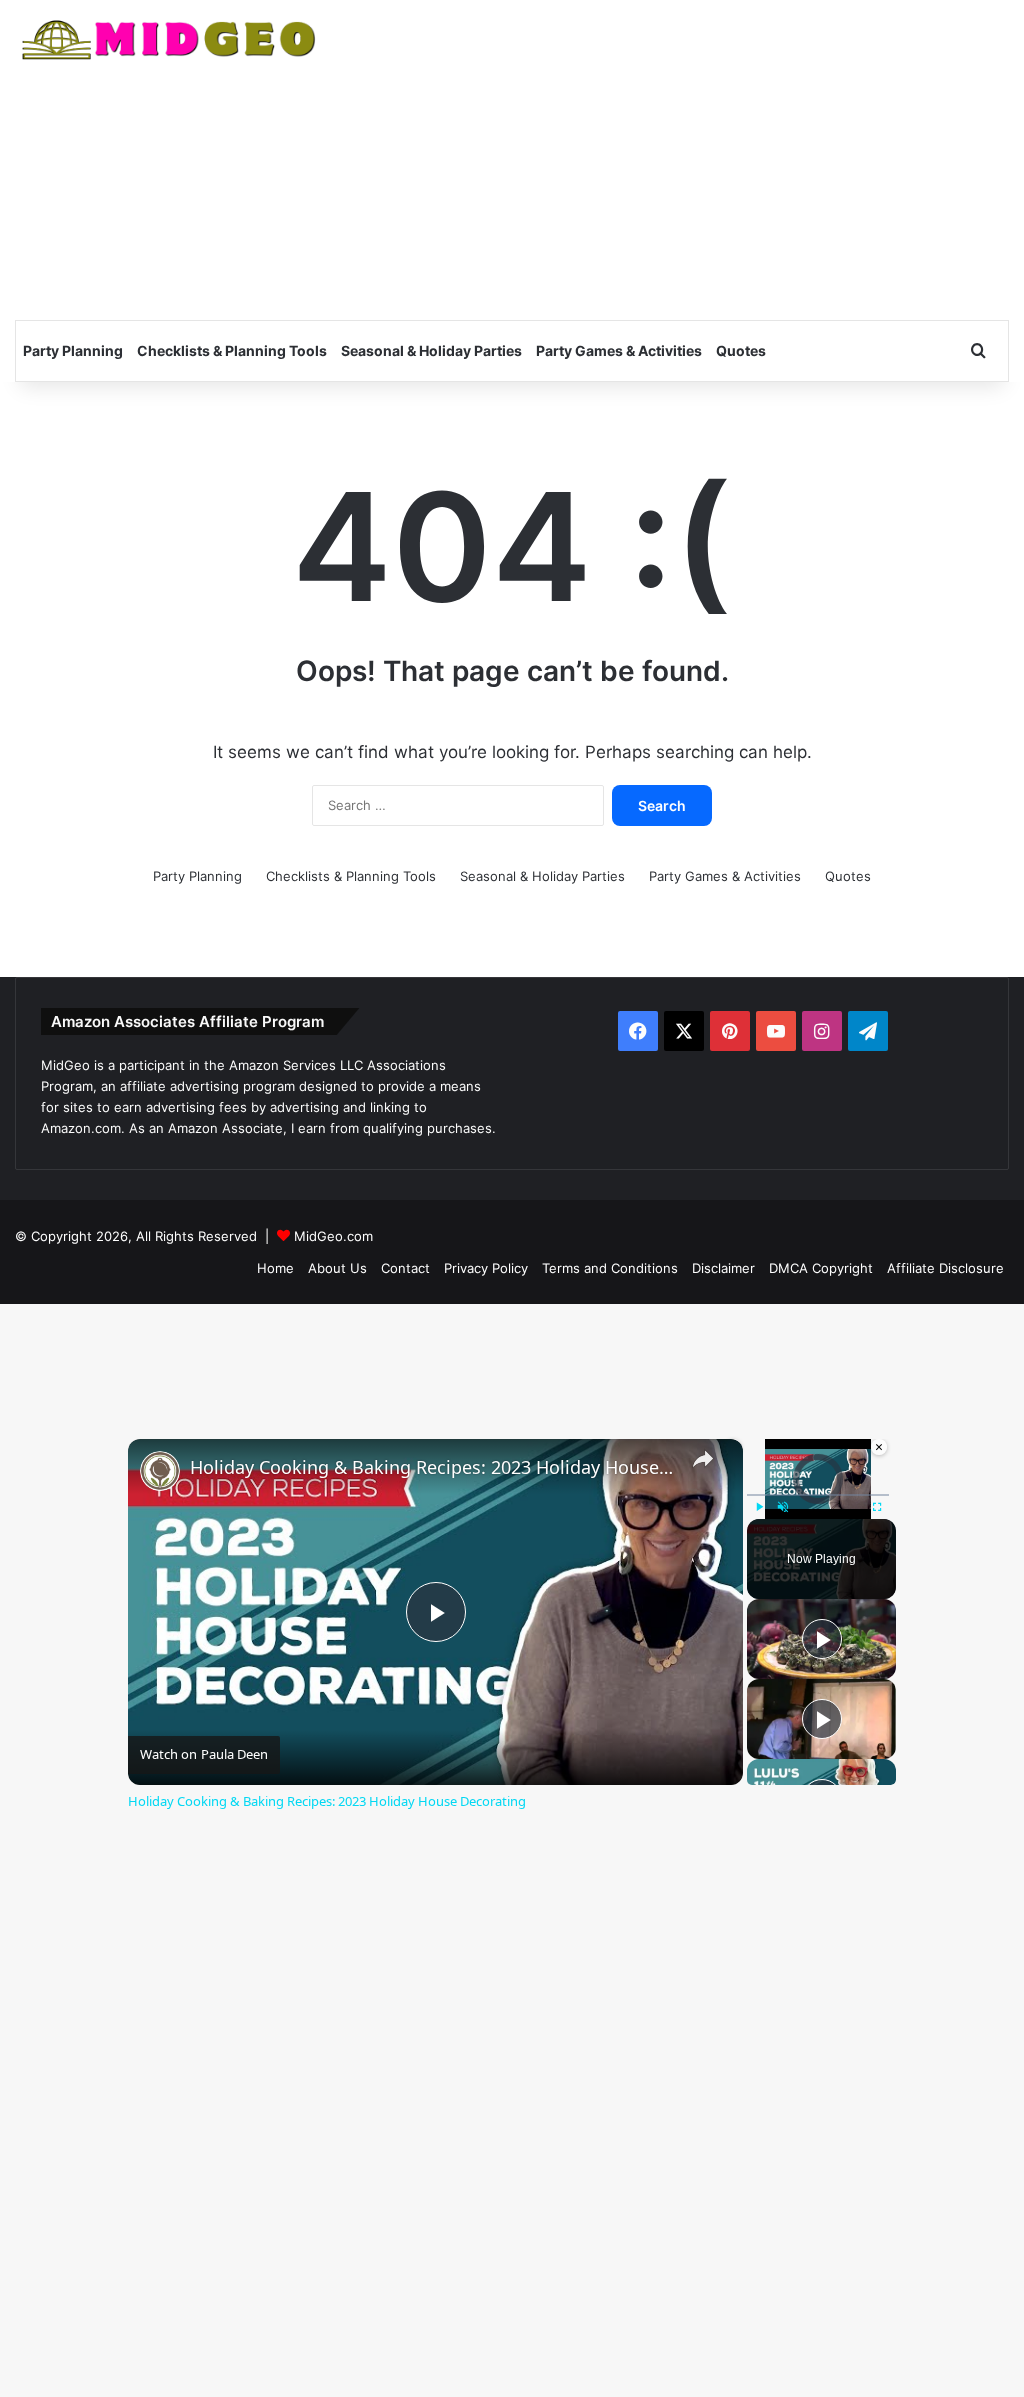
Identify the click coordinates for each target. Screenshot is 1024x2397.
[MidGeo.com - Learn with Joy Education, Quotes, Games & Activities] (170, 42)
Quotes (741, 350)
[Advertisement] (682, 160)
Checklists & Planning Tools (232, 350)
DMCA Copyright (821, 1268)
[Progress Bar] (818, 1495)
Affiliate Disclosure (945, 1268)
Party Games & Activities (619, 350)
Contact (405, 1268)
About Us (337, 1268)
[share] (703, 1458)
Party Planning (73, 350)
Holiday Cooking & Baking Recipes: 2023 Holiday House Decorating (432, 1467)
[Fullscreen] (877, 1507)
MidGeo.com (333, 1236)
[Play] (759, 1507)
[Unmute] (783, 1507)
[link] (160, 1471)
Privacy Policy (486, 1268)
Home (275, 1268)
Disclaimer (723, 1268)
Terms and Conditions (610, 1268)
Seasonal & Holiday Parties (431, 350)
